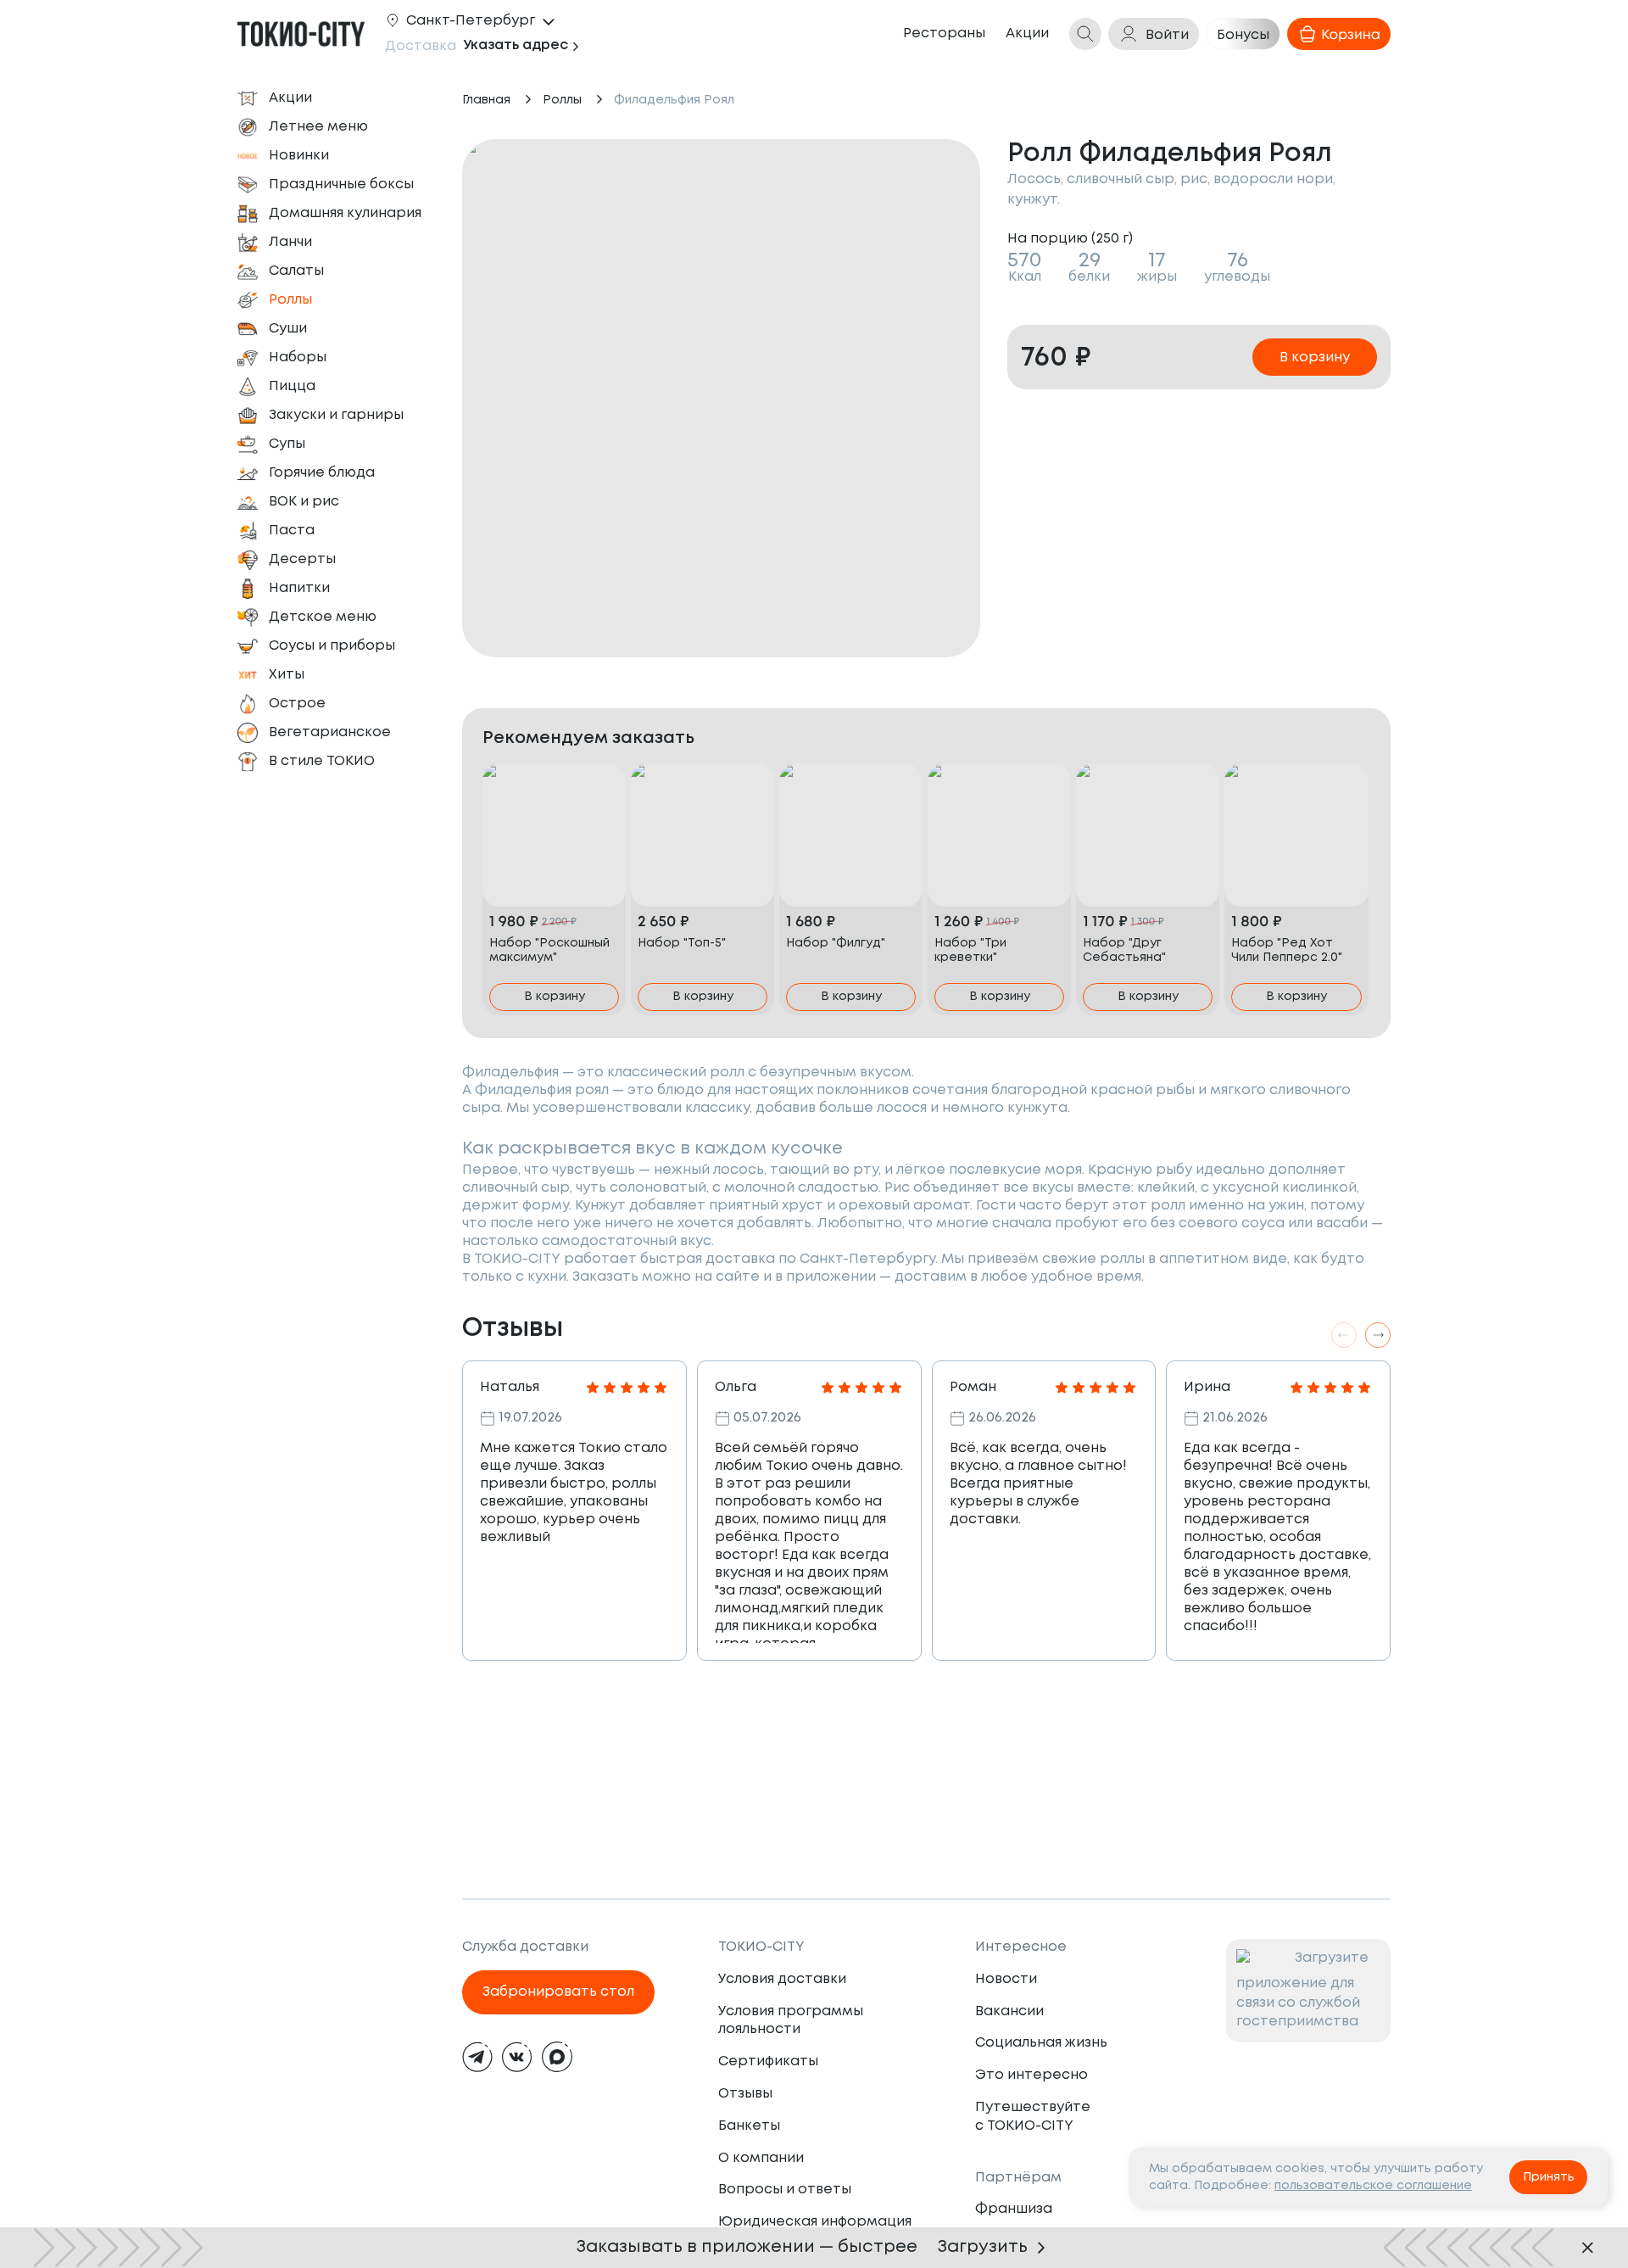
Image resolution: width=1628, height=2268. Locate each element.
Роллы (562, 100)
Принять (1549, 2177)
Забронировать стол (558, 1992)
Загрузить (983, 2247)
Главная (486, 100)
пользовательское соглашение (1373, 2186)
